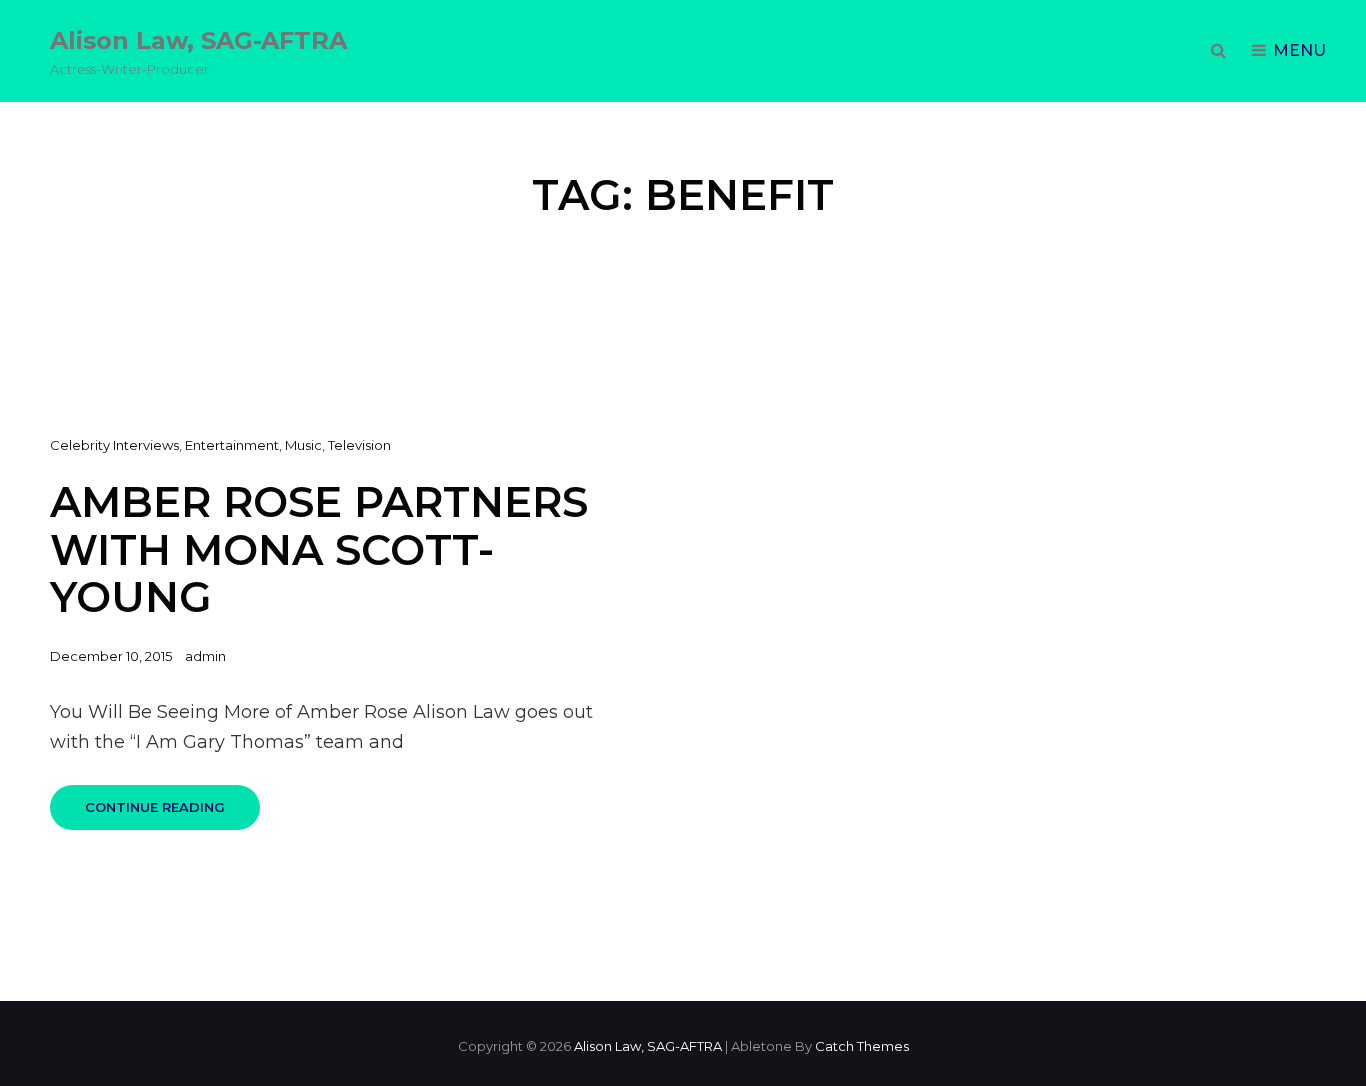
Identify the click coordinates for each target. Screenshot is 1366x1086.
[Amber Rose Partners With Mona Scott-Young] (1024, 641)
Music (303, 445)
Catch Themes (862, 1046)
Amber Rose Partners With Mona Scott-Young (319, 549)
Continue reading (172, 814)
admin (205, 656)
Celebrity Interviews (114, 445)
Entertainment (232, 445)
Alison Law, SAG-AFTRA (198, 40)
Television (359, 445)
